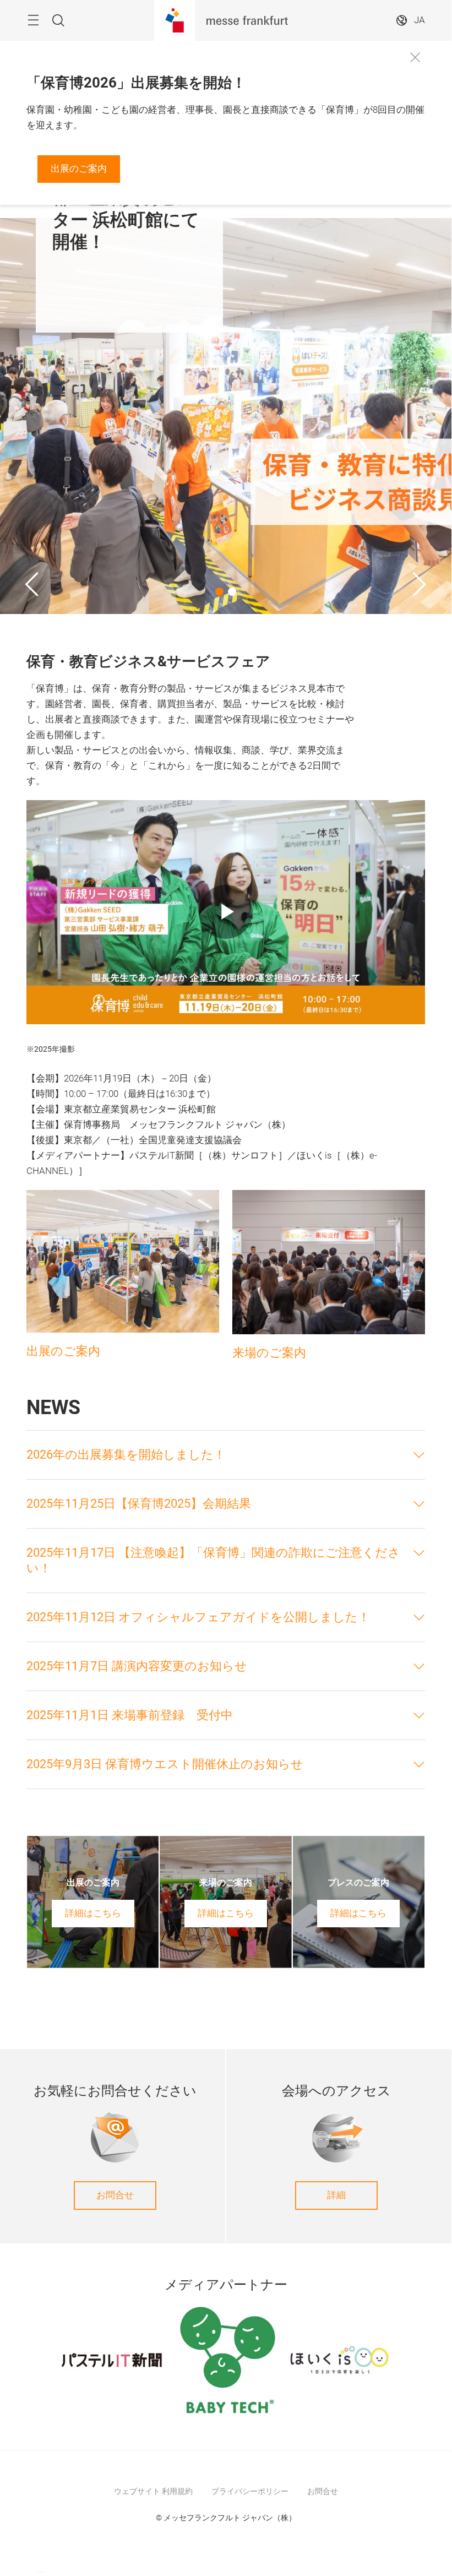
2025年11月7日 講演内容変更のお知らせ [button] (137, 1666)
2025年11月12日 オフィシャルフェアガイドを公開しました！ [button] (198, 1617)
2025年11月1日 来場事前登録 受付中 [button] (130, 1715)
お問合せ (115, 2195)
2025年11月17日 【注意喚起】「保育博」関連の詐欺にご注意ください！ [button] (213, 1560)
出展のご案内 (79, 169)
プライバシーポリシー (250, 2491)
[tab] (226, 1455)
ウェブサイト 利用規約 (153, 2491)
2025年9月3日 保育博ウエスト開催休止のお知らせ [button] (165, 1764)
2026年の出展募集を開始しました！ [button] (126, 1455)
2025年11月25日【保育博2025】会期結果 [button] (139, 1504)
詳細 (336, 2195)
